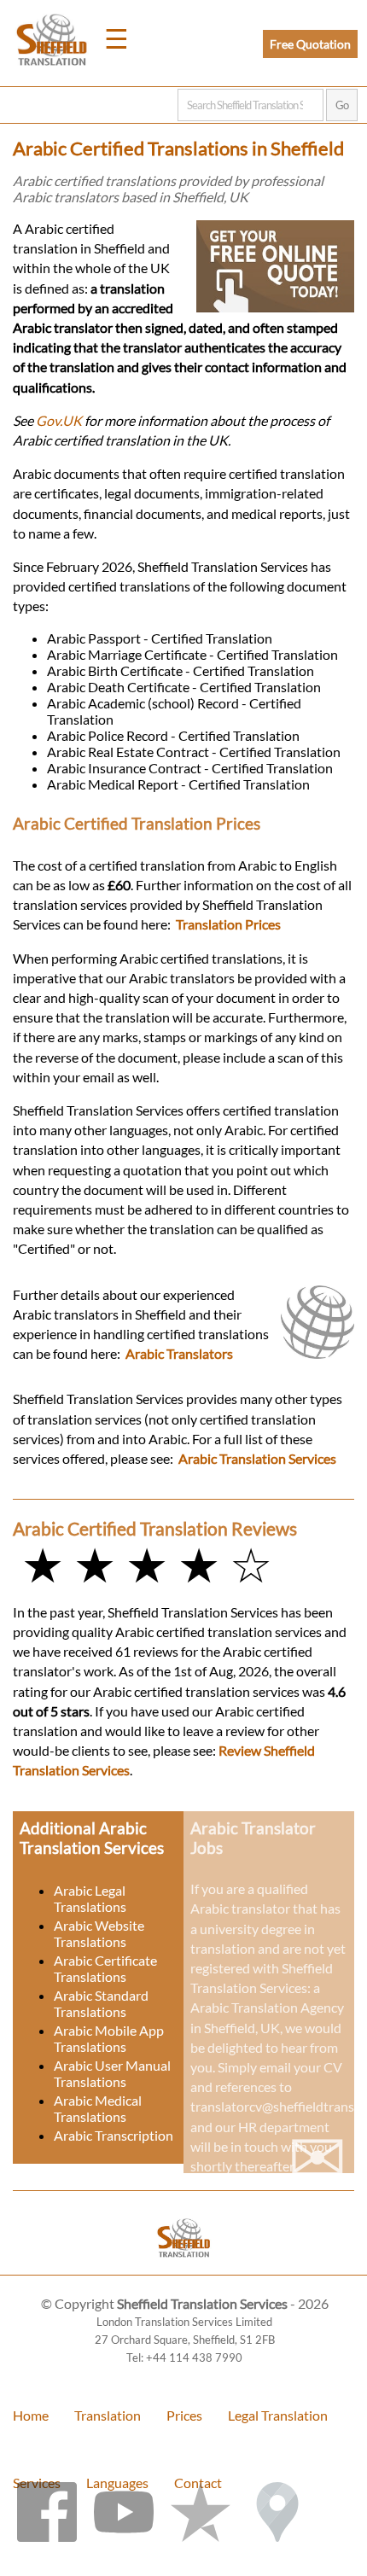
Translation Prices (228, 924)
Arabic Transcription (114, 2135)
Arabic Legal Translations (90, 1898)
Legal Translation (278, 2415)
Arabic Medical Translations (98, 2108)
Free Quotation (310, 44)
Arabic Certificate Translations (105, 1968)
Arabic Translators (179, 1353)
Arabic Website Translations (99, 1933)
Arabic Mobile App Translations (109, 2038)
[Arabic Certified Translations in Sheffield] (184, 2267)
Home (31, 2415)
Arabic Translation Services (257, 1458)
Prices (184, 2415)
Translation (108, 2415)
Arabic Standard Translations (101, 2003)
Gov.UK (59, 420)
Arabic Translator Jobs (253, 1838)
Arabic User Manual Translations (112, 2073)
